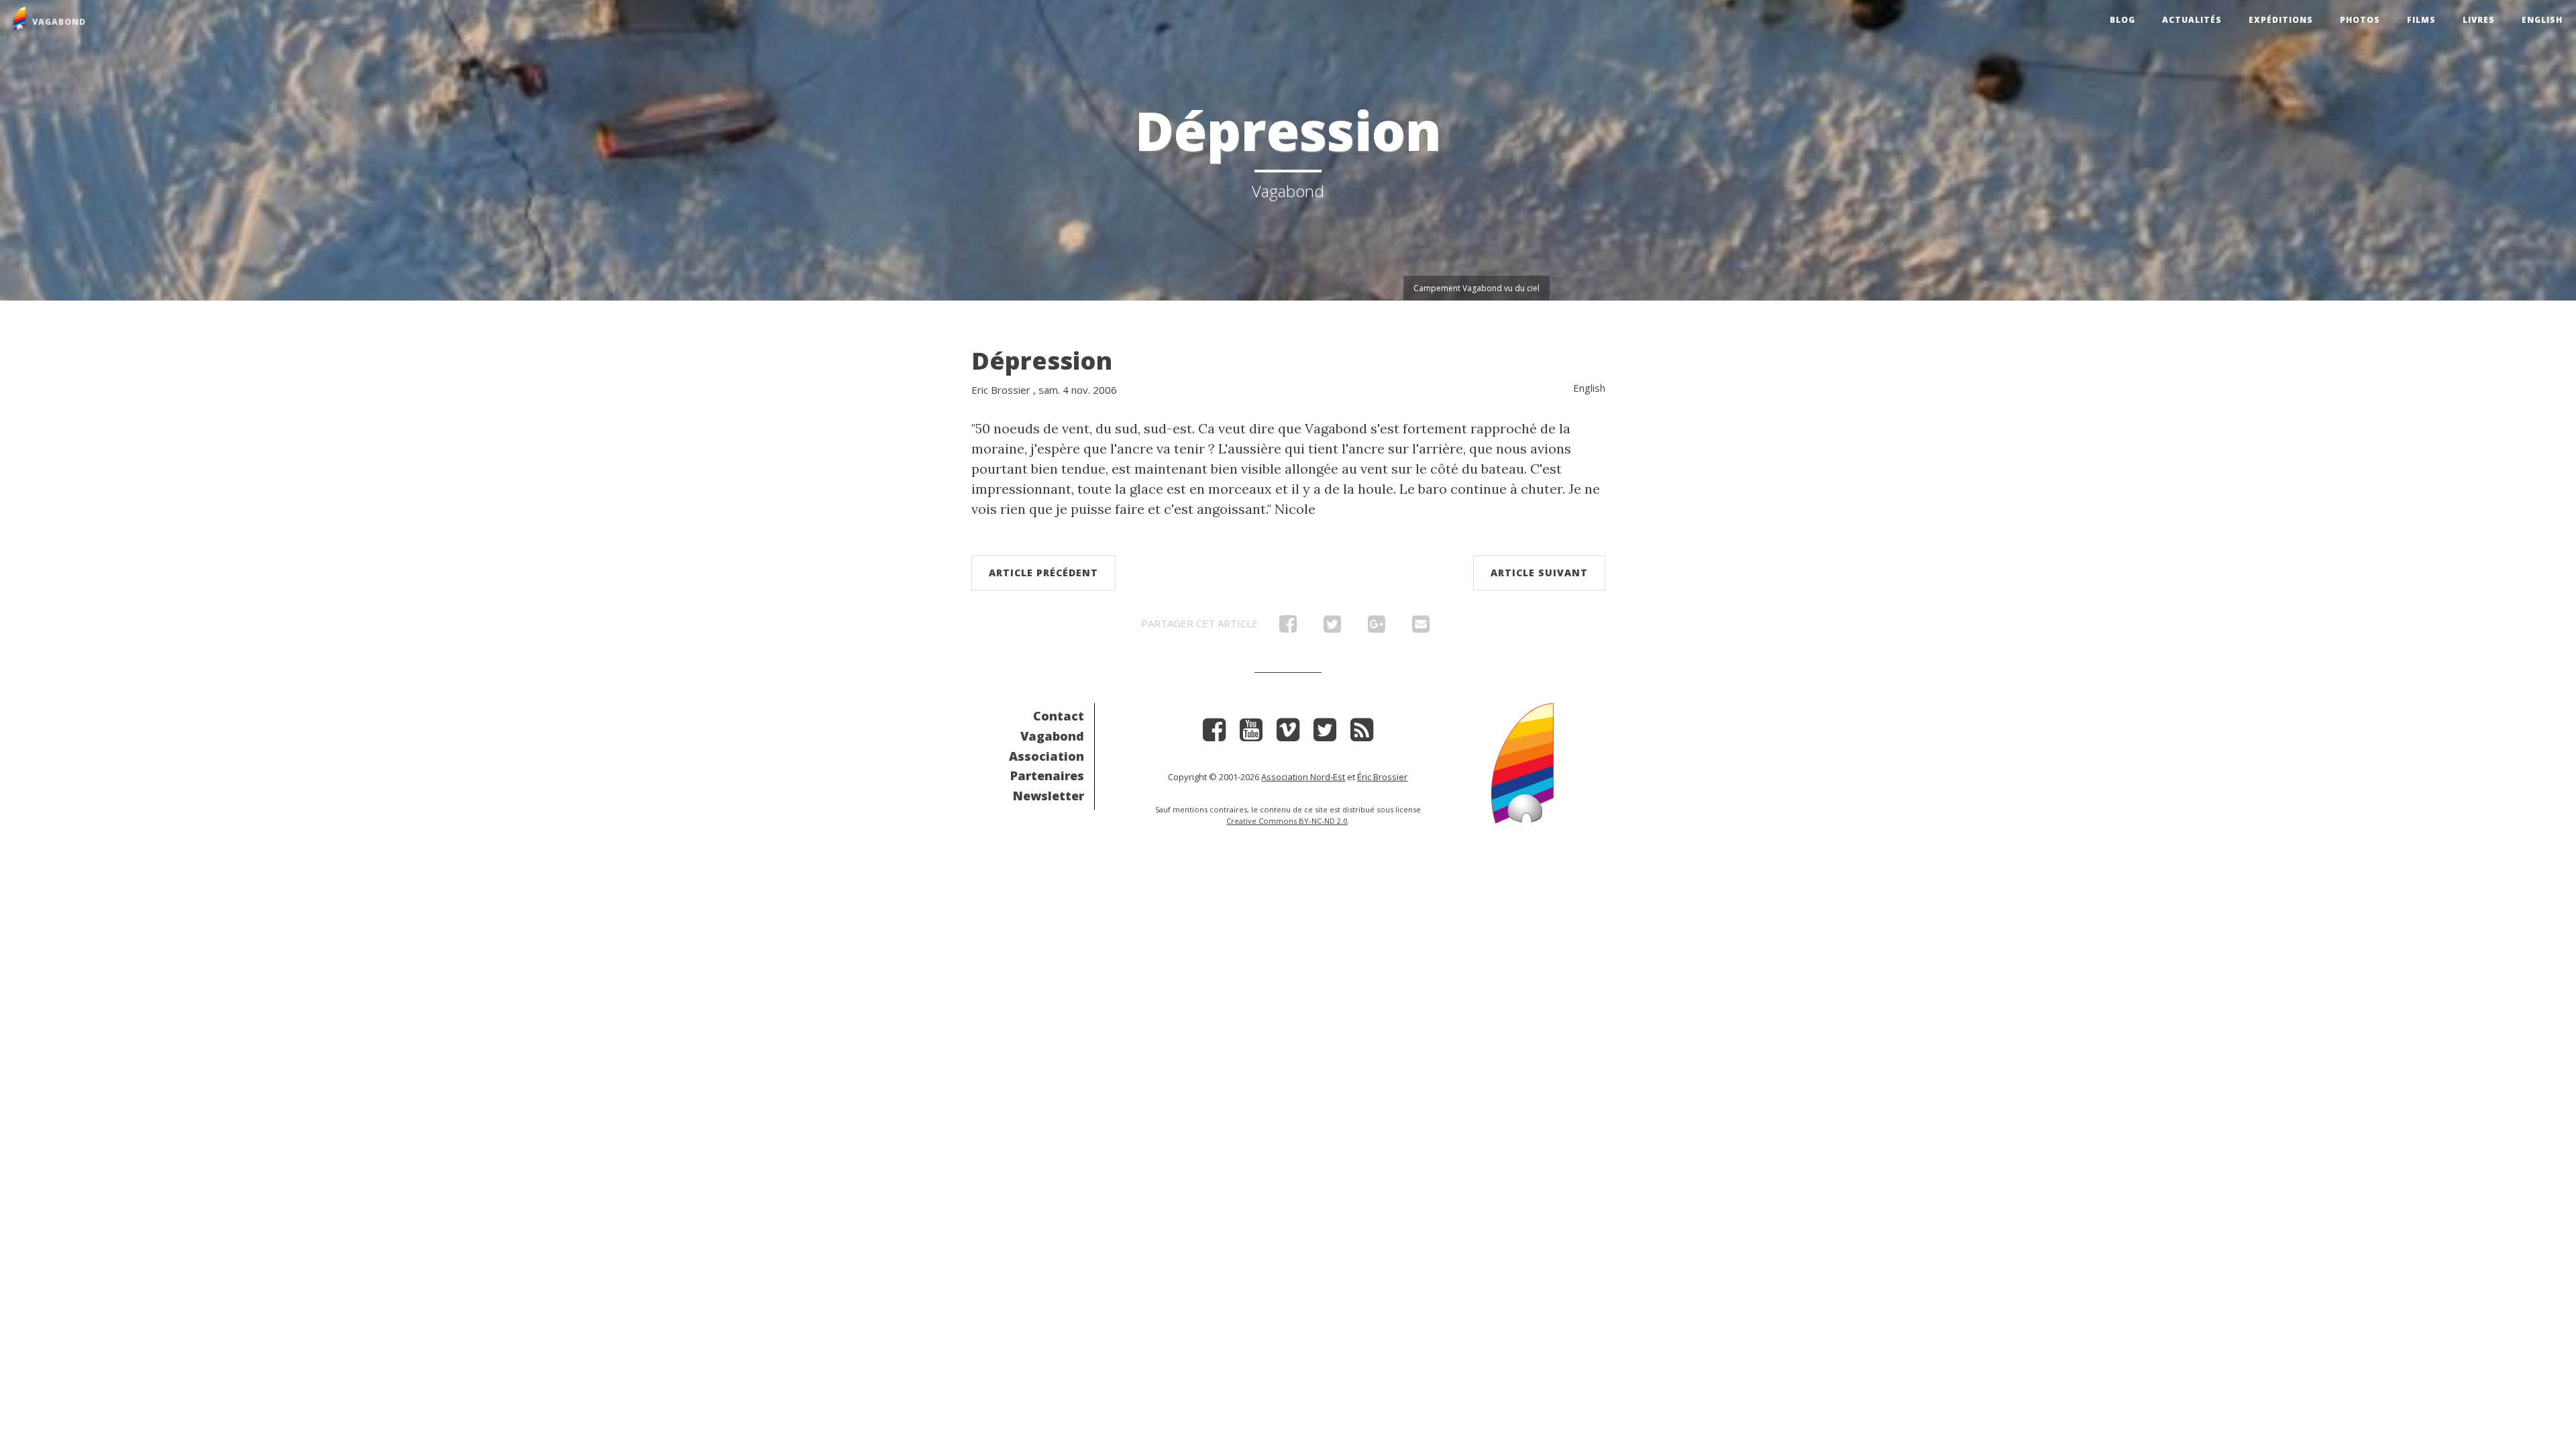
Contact (1059, 716)
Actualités (2192, 20)
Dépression (1042, 361)
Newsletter (1049, 796)
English (2542, 20)
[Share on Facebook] (1288, 627)
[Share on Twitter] (1332, 627)
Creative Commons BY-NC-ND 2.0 (1287, 821)
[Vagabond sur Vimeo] (1288, 734)
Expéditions (2281, 20)
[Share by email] (1421, 627)
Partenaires (1047, 775)
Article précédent (1043, 573)
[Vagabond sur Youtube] (1251, 734)
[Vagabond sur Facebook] (1214, 734)
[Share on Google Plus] (1377, 627)
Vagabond (1052, 736)
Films (2421, 20)
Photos (2360, 20)
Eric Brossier (1001, 390)
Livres (2479, 20)
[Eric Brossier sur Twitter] (1325, 734)
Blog (2123, 20)
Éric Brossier (1382, 777)
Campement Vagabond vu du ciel (1477, 288)
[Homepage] (1522, 762)
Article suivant (1539, 573)
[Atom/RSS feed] (1362, 734)
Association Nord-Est (1303, 777)
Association (1046, 756)
